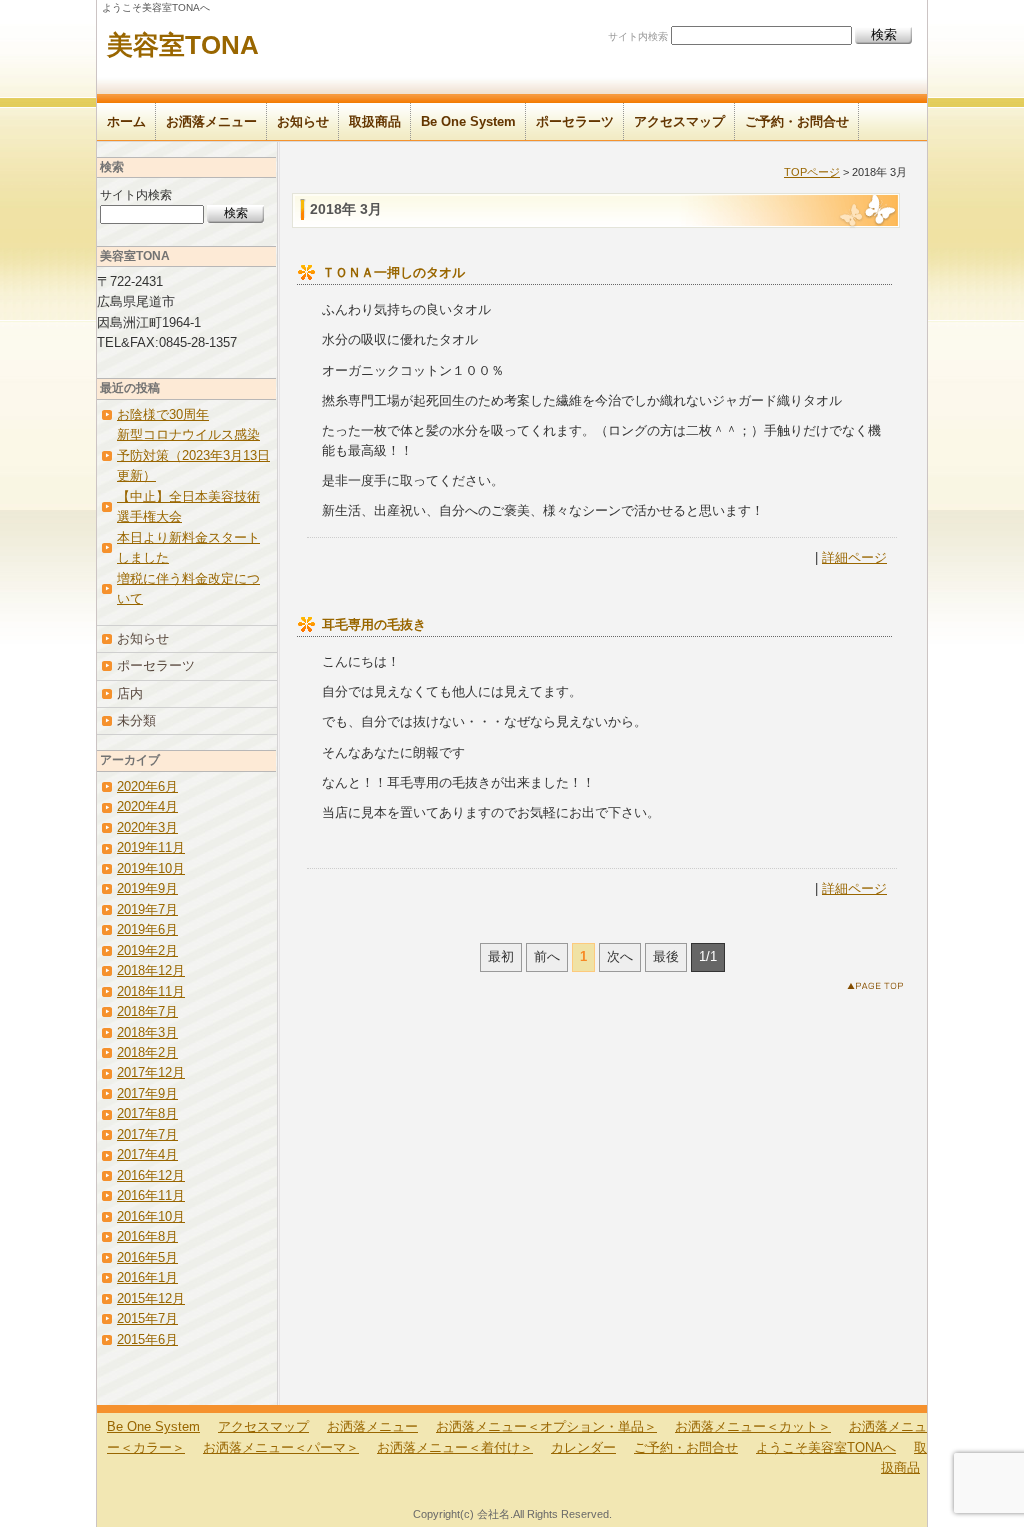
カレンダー (583, 1447)
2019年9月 (147, 888)
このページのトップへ (879, 989)
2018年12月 (151, 970)
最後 (666, 956)
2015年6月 (147, 1339)
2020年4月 (147, 806)
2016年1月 (147, 1277)
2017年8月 (147, 1113)
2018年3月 (147, 1032)
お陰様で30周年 (163, 414)
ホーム (126, 121)
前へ (547, 956)
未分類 (136, 720)
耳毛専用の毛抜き (374, 624)
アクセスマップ (679, 121)
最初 (501, 956)
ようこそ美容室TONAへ (826, 1447)
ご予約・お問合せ (797, 121)
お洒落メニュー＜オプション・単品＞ (546, 1426)
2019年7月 (147, 909)
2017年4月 (147, 1154)
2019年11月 (151, 847)
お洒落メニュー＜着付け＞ (455, 1447)
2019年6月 (147, 929)
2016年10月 (151, 1216)
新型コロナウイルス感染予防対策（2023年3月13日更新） (193, 455)
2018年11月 (151, 991)
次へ (620, 956)
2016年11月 (151, 1195)
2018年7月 (147, 1011)
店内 (130, 693)
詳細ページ (854, 557)
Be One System (468, 121)
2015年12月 (151, 1298)
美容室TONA (183, 45)
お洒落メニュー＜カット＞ (753, 1426)
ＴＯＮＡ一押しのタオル (393, 272)
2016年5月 (147, 1257)
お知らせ (303, 121)
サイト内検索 (638, 36)
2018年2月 (147, 1052)
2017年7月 (147, 1134)
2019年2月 (147, 950)
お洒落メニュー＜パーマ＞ (281, 1447)
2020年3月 (147, 827)
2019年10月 (151, 868)
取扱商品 (375, 121)
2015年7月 (147, 1318)
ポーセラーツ (575, 121)
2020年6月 (147, 786)
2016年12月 (151, 1175)
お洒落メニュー (211, 121)
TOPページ (812, 172)
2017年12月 (151, 1072)
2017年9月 (147, 1093)
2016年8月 (147, 1236)
